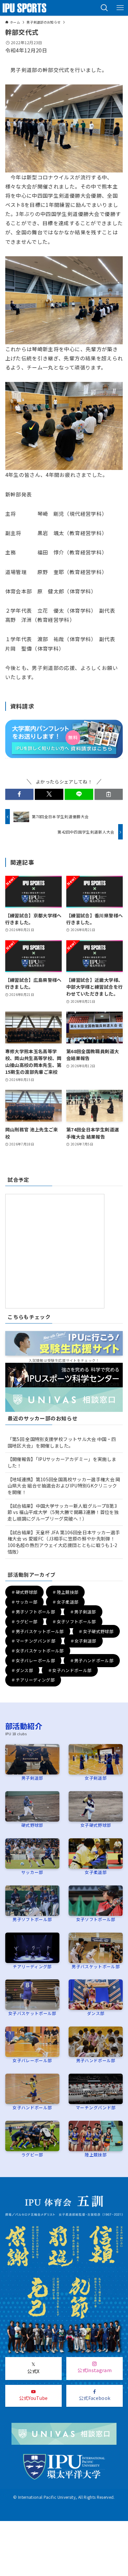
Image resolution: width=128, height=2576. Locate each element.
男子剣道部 (32, 1778)
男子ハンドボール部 (96, 2060)
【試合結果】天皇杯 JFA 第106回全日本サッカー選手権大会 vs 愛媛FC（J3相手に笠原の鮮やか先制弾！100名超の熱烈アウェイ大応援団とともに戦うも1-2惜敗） (64, 1542)
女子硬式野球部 (96, 1825)
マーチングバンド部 (96, 2108)
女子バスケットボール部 (32, 2013)
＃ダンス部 (22, 1670)
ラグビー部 (32, 2155)
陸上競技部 (96, 2155)
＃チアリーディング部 (33, 1680)
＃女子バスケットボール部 (37, 1651)
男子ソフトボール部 (32, 1919)
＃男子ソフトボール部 (33, 1612)
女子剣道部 (96, 1778)
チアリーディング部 (32, 1966)
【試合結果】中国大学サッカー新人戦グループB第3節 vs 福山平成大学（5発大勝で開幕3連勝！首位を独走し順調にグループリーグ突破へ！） (63, 1512)
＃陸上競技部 (65, 1592)
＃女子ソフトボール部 (74, 1621)
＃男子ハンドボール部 (92, 1660)
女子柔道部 (96, 1872)
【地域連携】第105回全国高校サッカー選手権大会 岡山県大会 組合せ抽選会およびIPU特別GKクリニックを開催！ (64, 1486)
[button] (104, 8)
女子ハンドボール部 (32, 2108)
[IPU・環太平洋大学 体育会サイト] (24, 8)
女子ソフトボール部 (96, 1919)
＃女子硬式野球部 (96, 1631)
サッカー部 (32, 1872)
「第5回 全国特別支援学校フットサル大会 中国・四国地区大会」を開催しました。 (62, 1442)
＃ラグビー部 (24, 1621)
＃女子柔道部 (65, 1602)
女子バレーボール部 (32, 2060)
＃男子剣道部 (83, 1612)
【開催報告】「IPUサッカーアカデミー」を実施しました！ (62, 1462)
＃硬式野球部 (24, 1592)
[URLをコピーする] (109, 794)
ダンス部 (96, 2013)
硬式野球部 (32, 1825)
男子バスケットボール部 (96, 1966)
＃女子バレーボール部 (33, 1660)
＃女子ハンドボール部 (70, 1670)
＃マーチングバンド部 (33, 1641)
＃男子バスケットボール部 (37, 1631)
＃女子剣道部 (83, 1641)
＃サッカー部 (24, 1602)
